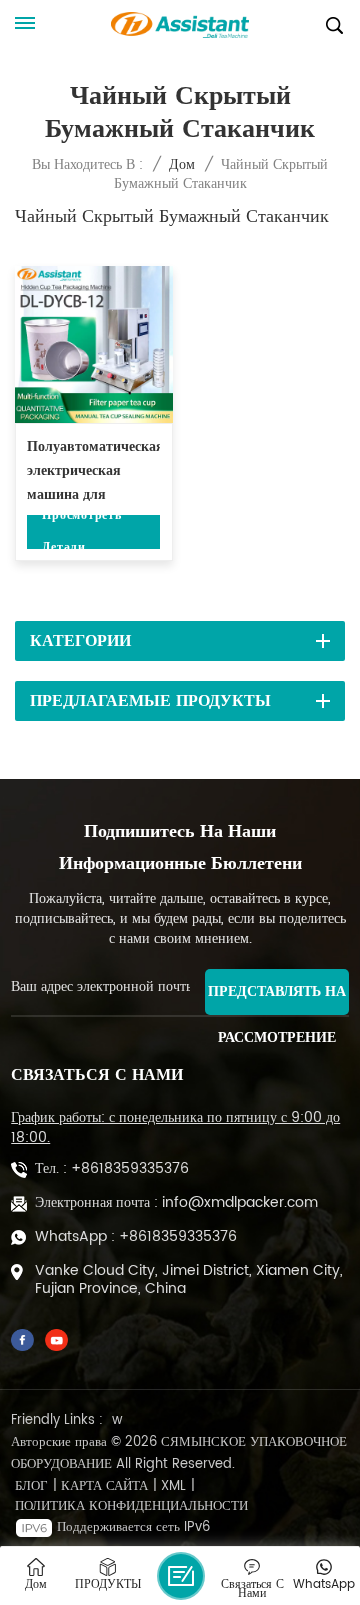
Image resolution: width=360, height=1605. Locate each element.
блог (31, 1487)
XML (173, 1487)
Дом (182, 164)
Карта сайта (104, 1487)
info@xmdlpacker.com (240, 1203)
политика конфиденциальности (131, 1507)
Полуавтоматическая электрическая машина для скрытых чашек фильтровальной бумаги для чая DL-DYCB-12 (93, 471)
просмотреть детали (81, 532)
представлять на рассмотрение (277, 997)
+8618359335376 (130, 1169)
